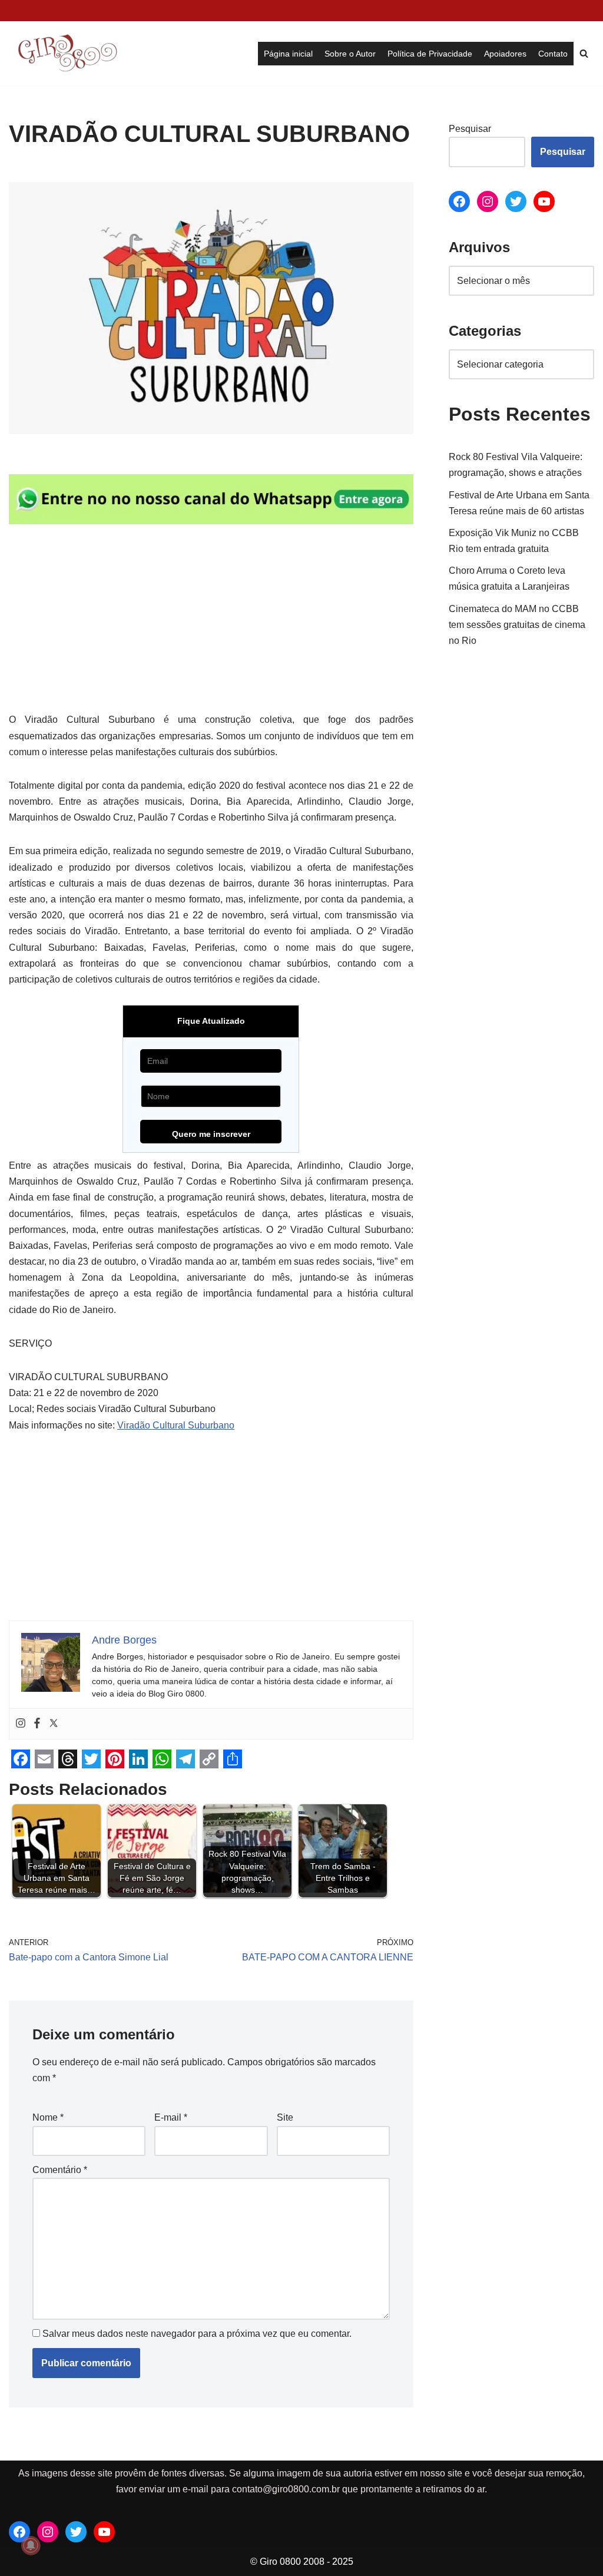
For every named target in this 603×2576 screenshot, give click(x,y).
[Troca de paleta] (15, 11)
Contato (553, 54)
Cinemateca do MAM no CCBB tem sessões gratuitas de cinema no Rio (517, 625)
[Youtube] (544, 201)
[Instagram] (21, 1724)
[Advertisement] (211, 624)
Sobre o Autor (350, 54)
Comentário (60, 2170)
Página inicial (288, 54)
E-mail (171, 2117)
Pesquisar (470, 129)
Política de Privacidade (430, 54)
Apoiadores (505, 54)
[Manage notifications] (31, 2545)
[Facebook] (37, 1724)
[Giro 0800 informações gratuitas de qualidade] (68, 53)
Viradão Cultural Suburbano (176, 1425)
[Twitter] (54, 1724)
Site (285, 2117)
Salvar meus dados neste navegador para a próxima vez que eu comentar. (197, 2334)
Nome (48, 2117)
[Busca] (584, 53)
